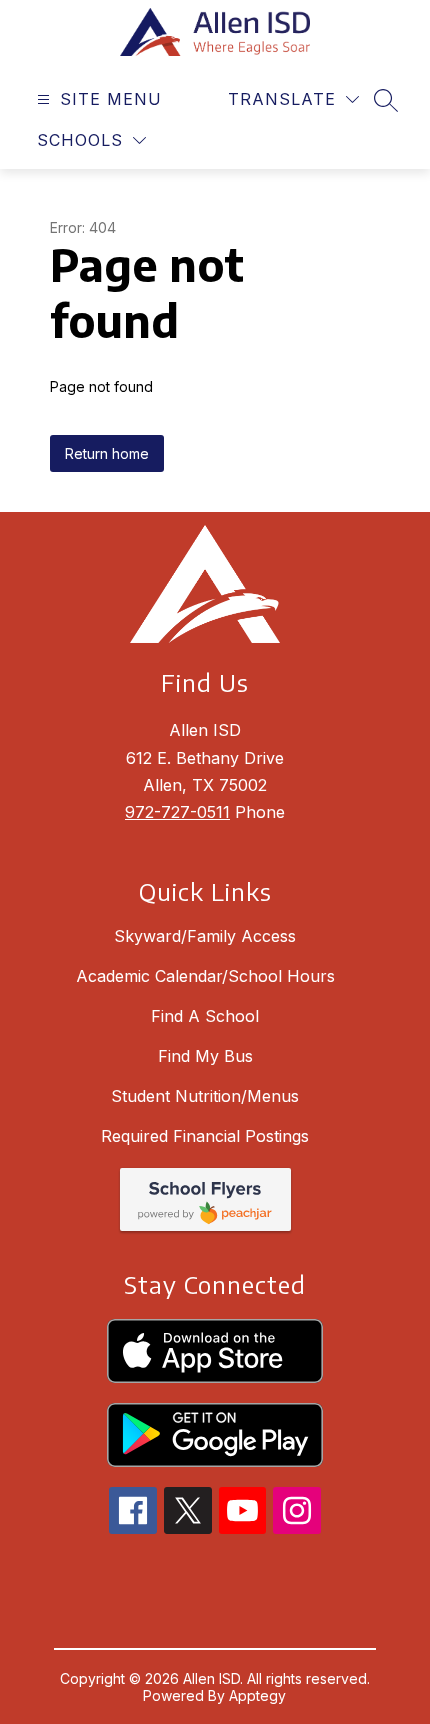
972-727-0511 (177, 812)
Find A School (205, 1016)
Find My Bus (205, 1056)
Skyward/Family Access (205, 936)
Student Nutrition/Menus (205, 1096)
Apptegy (257, 1695)
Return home (107, 453)
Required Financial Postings (205, 1136)
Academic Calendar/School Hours (205, 976)
